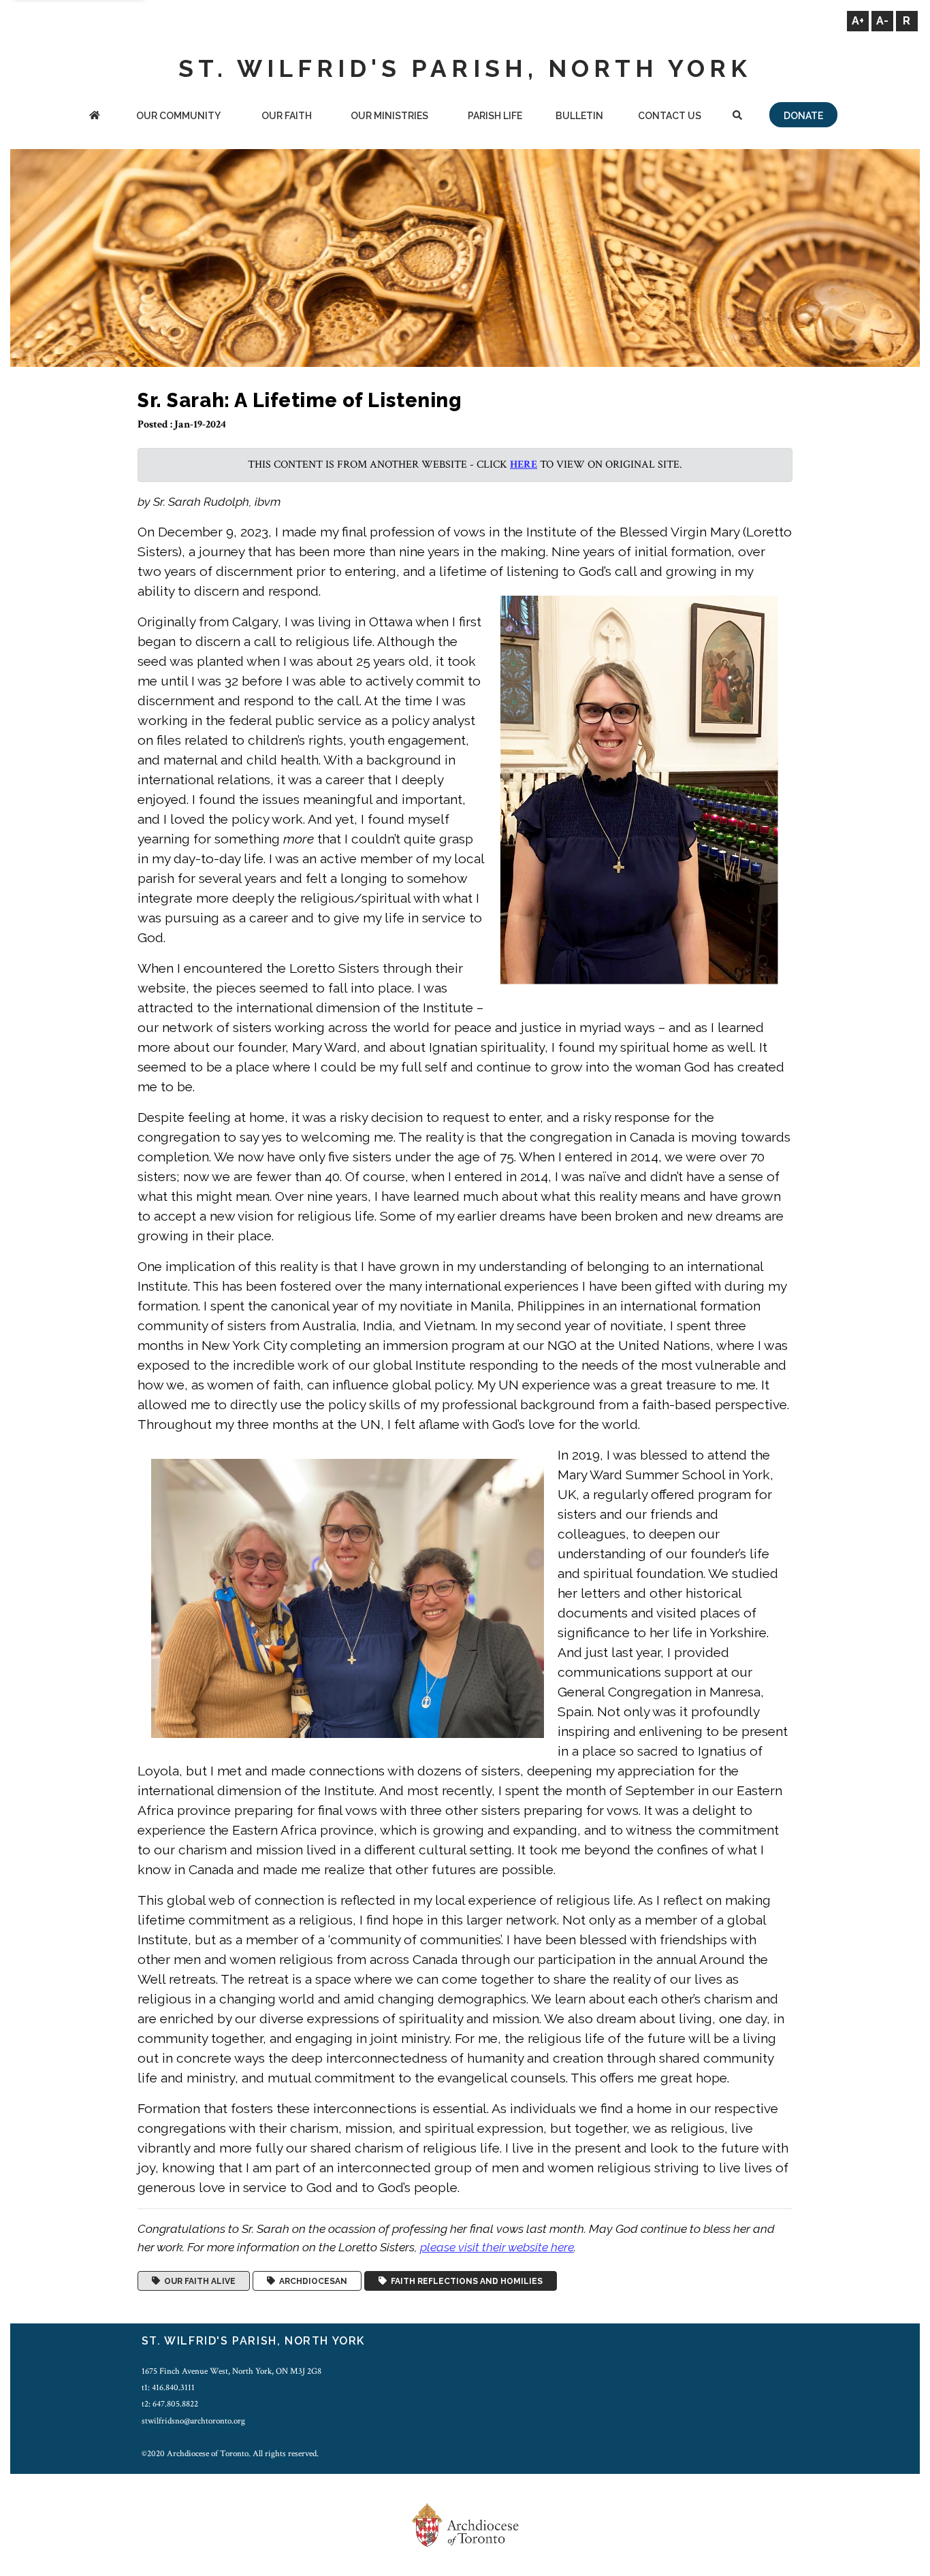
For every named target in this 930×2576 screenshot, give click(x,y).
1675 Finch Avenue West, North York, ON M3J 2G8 (231, 2371)
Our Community (178, 116)
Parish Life (495, 116)
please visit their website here (497, 2247)
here (524, 465)
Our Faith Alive (198, 2281)
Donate (803, 116)
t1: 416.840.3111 (168, 2387)
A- (882, 21)
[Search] (737, 117)
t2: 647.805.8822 (170, 2404)
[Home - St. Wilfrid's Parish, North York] (95, 117)
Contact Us (670, 116)
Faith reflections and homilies (465, 2281)
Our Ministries (389, 116)
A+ (858, 21)
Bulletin (579, 116)
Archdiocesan (311, 2281)
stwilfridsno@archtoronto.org (193, 2421)
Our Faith (287, 116)
